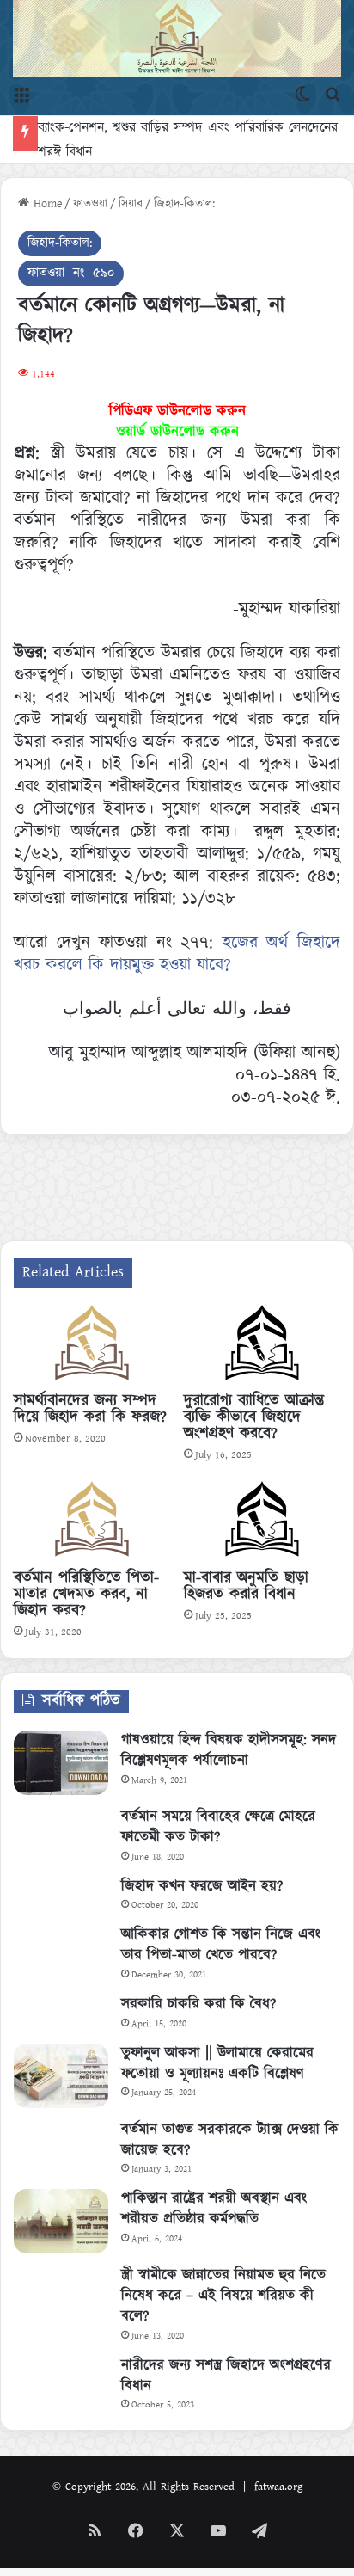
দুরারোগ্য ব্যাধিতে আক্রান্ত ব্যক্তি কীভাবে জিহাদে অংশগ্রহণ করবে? (254, 1417)
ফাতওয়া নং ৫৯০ (71, 273)
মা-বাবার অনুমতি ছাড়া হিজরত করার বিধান (246, 1586)
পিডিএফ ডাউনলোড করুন (177, 411)
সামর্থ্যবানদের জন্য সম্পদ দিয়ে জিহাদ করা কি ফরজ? (90, 1409)
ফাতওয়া (90, 204)
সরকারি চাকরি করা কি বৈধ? (198, 2004)
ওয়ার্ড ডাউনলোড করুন (177, 432)
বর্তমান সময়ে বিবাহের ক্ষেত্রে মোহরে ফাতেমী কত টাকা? (218, 1827)
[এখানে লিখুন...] (333, 94)
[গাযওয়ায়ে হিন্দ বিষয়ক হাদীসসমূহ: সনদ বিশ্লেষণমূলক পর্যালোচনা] (61, 1763)
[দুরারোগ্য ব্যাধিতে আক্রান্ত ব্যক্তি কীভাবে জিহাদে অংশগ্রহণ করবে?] (262, 1345)
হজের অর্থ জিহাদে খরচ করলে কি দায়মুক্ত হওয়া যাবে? (177, 954)
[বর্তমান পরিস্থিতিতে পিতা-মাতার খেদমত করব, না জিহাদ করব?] (92, 1522)
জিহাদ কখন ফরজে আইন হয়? (202, 1886)
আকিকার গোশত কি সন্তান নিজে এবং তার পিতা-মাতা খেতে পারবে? (221, 1945)
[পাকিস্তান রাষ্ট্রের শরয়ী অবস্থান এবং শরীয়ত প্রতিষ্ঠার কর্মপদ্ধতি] (61, 2221)
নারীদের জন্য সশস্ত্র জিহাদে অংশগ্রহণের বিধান (226, 2376)
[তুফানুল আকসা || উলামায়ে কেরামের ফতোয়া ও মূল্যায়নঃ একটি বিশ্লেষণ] (61, 2076)
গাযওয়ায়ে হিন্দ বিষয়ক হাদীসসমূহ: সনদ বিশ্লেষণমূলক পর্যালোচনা (229, 1750)
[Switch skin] (302, 94)
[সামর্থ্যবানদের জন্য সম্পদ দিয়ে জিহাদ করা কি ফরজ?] (92, 1345)
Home (46, 204)
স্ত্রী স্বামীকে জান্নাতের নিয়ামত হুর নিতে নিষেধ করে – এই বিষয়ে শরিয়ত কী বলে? (223, 2296)
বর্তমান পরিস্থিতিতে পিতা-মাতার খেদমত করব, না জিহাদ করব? (86, 1595)
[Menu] (21, 94)
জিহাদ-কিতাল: (184, 204)
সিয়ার (131, 204)
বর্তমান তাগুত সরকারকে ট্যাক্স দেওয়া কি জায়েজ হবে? (230, 2140)
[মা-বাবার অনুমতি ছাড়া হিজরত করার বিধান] (262, 1522)
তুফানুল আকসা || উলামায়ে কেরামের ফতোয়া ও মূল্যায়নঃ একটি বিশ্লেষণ (217, 2063)
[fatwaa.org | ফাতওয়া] (177, 38)
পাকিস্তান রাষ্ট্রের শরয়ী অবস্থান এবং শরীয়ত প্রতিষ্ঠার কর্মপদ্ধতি (214, 2209)
